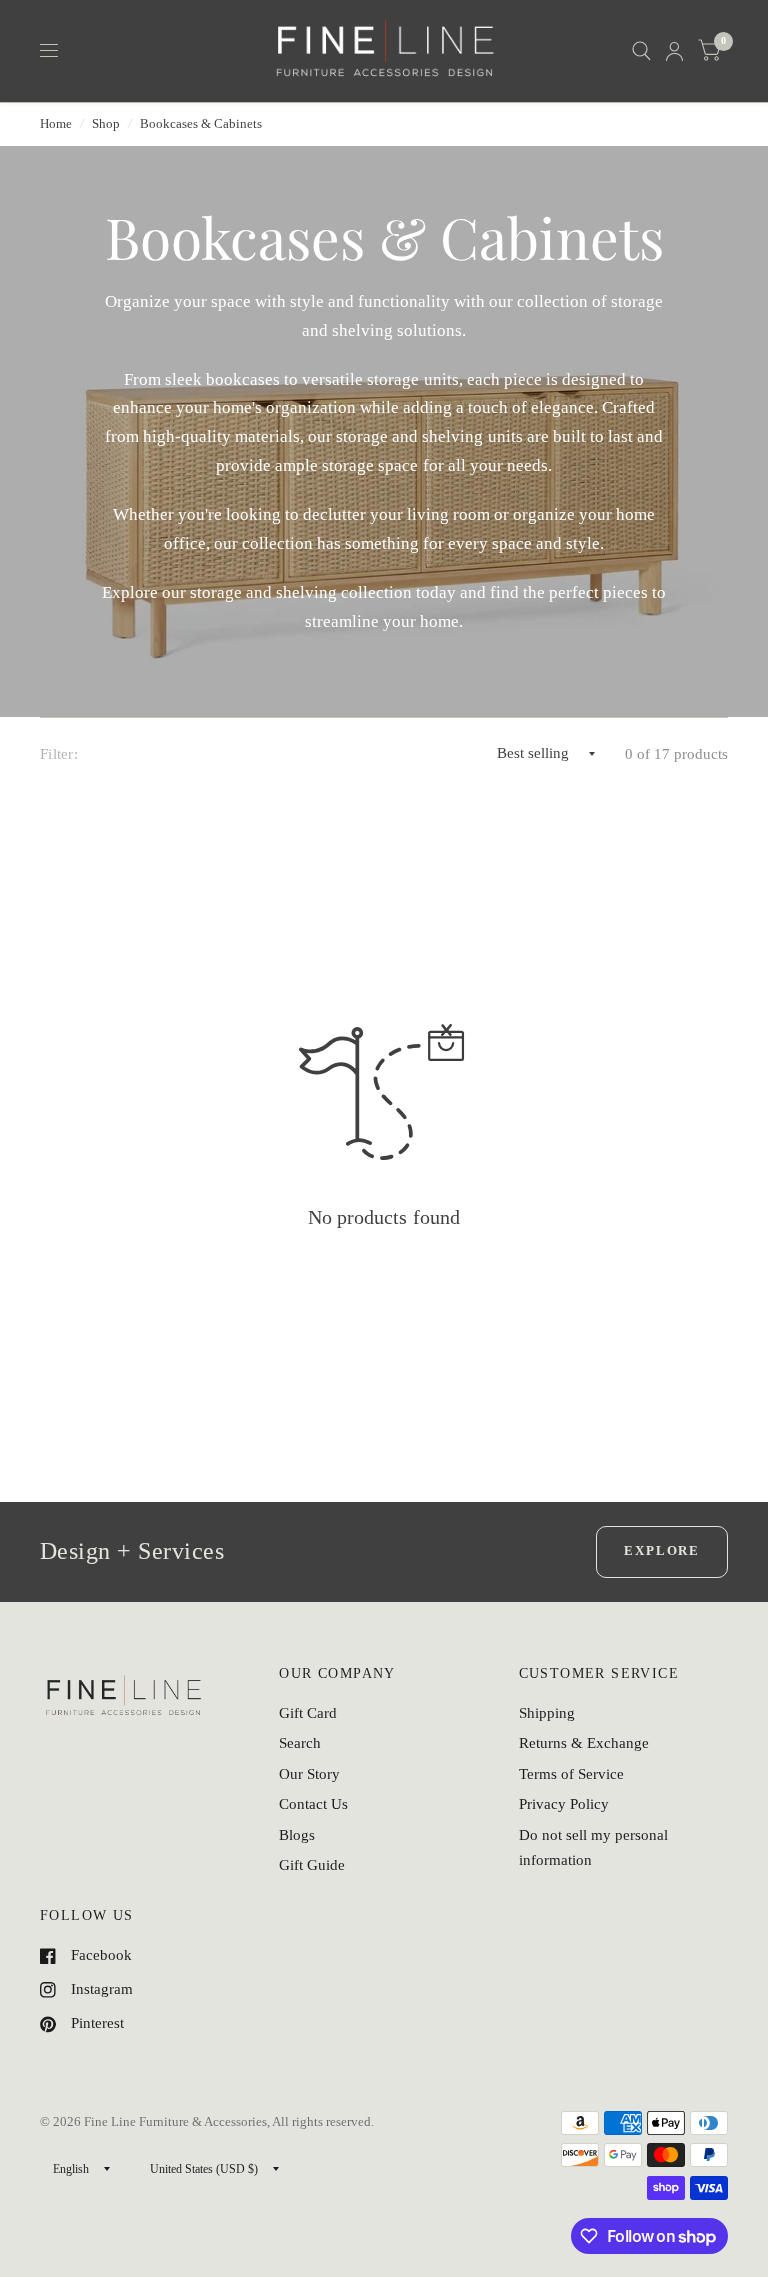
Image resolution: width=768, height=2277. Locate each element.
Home (56, 123)
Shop (106, 123)
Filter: (59, 754)
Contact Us (313, 1804)
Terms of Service (571, 1774)
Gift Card (308, 1713)
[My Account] (674, 51)
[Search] (641, 51)
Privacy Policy (564, 1804)
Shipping (547, 1713)
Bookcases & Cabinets (201, 123)
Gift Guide (312, 1865)
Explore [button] (662, 1550)
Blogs (297, 1835)
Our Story (309, 1774)
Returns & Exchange (584, 1743)
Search (300, 1743)
